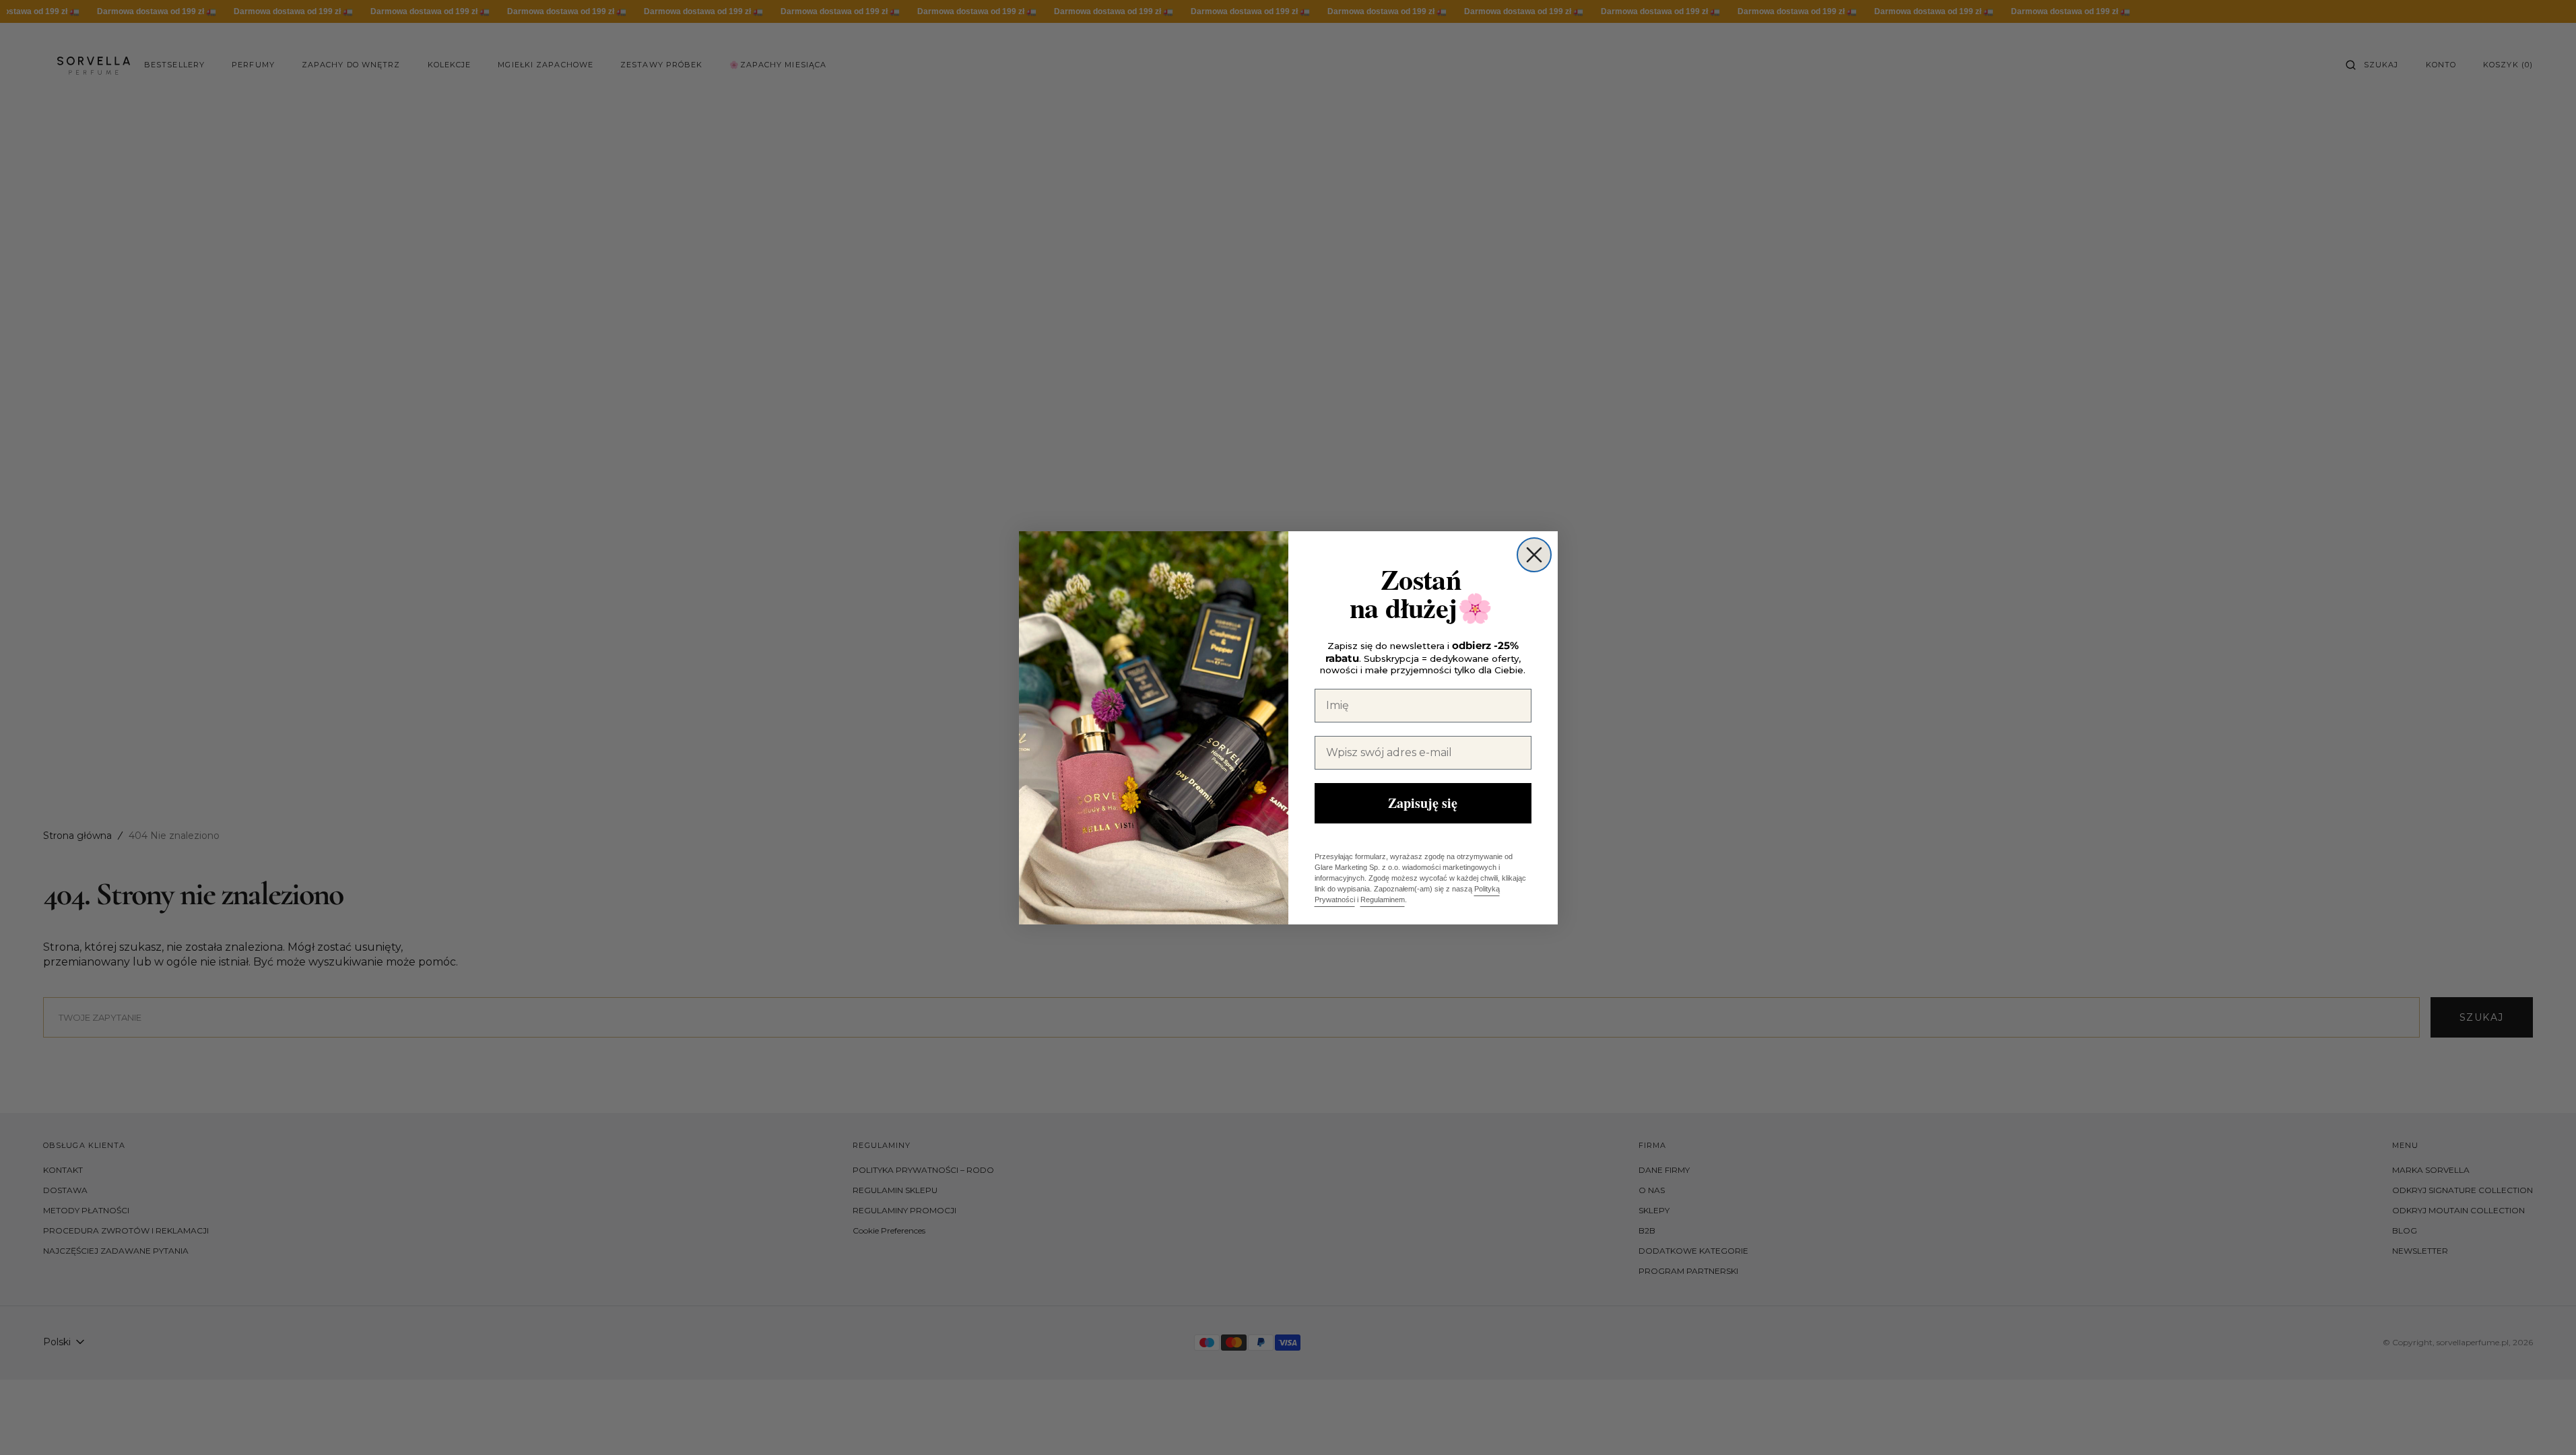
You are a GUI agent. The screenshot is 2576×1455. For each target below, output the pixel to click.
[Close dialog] (1534, 555)
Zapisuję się (1423, 803)
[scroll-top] (2545, 1424)
